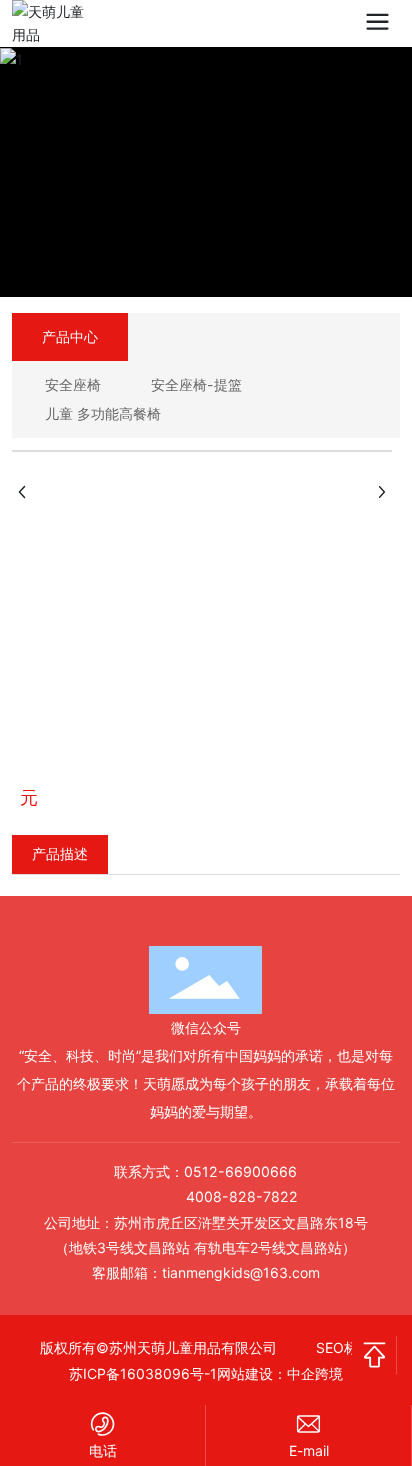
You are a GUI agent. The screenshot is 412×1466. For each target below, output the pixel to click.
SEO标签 (344, 1347)
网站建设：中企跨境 (280, 1373)
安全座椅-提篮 (196, 384)
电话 (103, 1450)
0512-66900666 (240, 1171)
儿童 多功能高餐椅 (103, 413)
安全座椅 (73, 384)
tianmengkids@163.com (241, 1272)
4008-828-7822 (242, 1196)
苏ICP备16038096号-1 (143, 1373)
